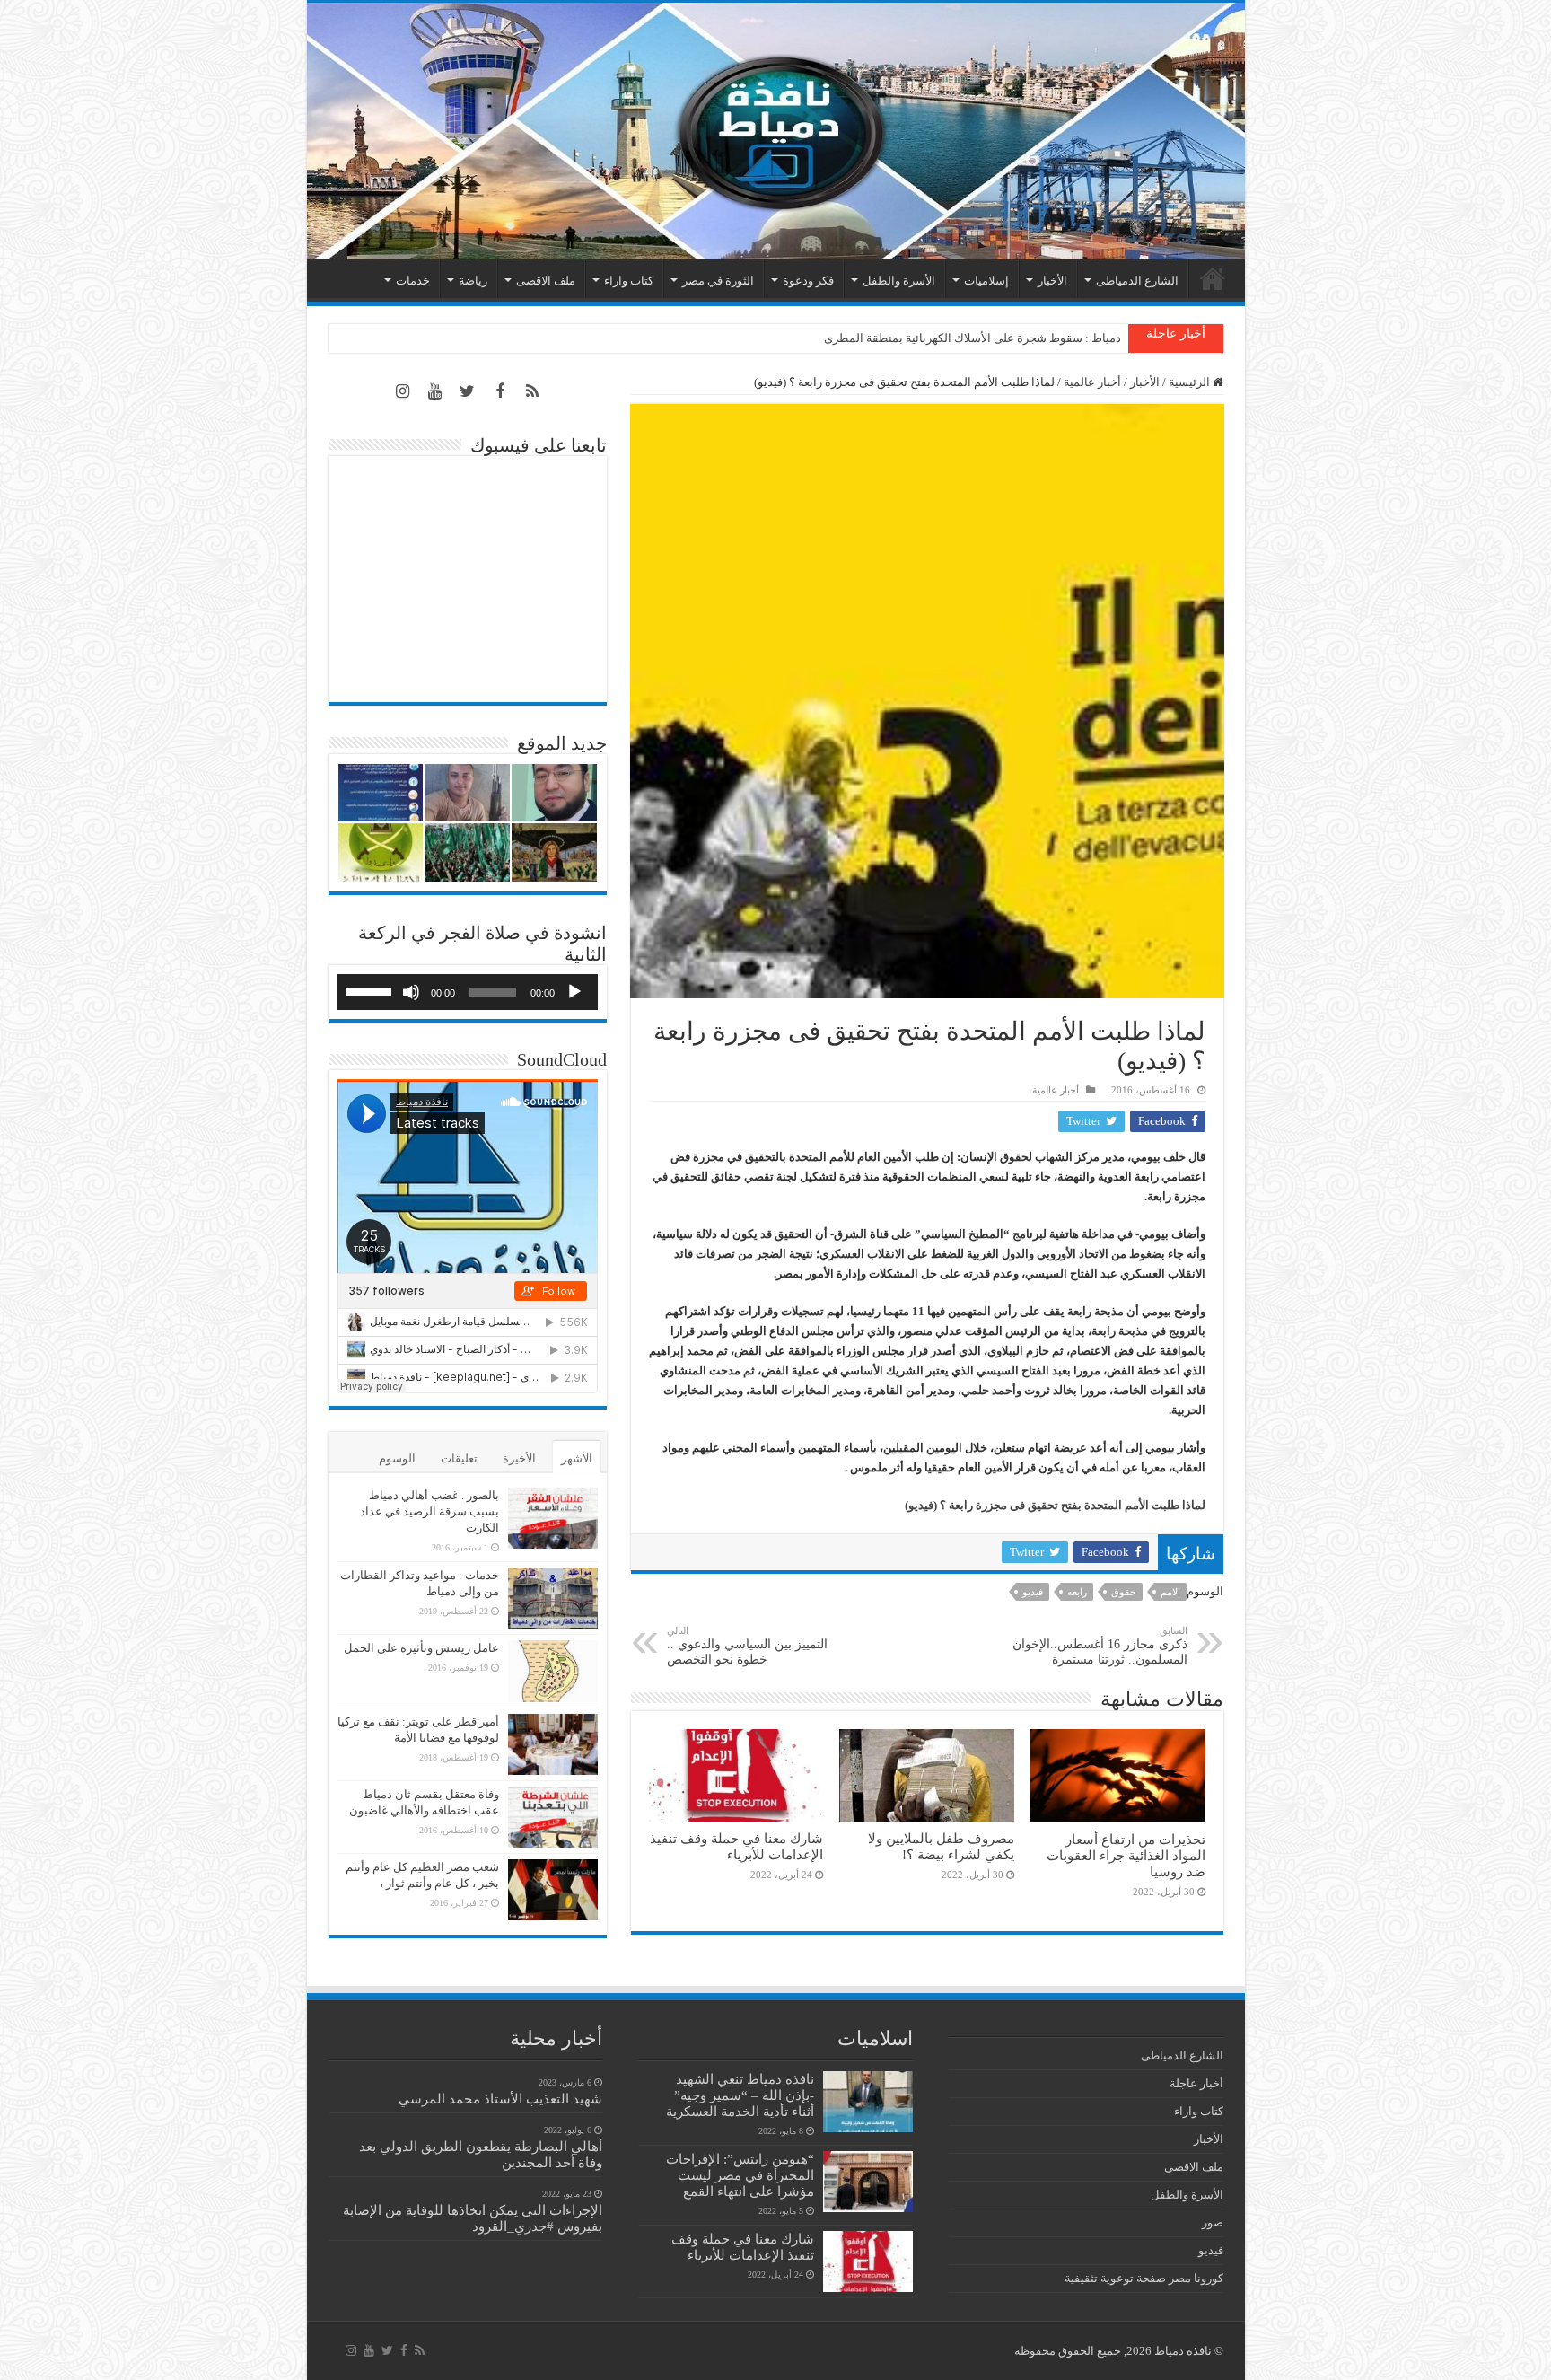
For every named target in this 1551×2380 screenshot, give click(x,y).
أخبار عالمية (1092, 382)
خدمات (413, 281)
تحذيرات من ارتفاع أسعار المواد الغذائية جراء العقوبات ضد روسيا (1126, 1855)
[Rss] (532, 391)
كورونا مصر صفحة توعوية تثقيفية (1144, 2278)
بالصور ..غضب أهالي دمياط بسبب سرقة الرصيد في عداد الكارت (429, 1511)
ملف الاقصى (546, 281)
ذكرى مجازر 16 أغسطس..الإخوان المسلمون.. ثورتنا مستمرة (1100, 1646)
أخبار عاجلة (1196, 2083)
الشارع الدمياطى (1137, 281)
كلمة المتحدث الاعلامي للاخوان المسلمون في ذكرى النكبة (981, 338)
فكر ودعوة (808, 281)
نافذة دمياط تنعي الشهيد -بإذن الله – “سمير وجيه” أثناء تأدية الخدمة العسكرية (740, 2095)
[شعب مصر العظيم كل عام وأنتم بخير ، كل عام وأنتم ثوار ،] (553, 1890)
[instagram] (403, 391)
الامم (1170, 1592)
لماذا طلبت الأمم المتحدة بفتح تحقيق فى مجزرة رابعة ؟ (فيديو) (1055, 1505)
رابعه (1077, 1592)
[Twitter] (468, 391)
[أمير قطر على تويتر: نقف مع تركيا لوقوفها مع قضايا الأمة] (553, 1744)
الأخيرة (519, 1458)
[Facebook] (500, 391)
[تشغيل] (574, 992)
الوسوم (397, 1458)
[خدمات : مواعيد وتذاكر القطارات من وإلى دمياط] (553, 1598)
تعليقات (459, 1458)
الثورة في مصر (718, 281)
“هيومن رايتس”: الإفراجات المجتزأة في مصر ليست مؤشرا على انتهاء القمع (740, 2175)
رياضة (473, 281)
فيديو (1033, 1592)
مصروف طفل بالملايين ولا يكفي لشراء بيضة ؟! (941, 1846)
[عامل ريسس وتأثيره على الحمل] (553, 1671)
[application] (468, 992)
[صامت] (411, 992)
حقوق (1124, 1592)
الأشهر (577, 1458)
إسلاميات (986, 281)
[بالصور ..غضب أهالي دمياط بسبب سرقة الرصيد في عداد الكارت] (553, 1518)
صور (1213, 2222)
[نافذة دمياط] (776, 131)
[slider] (372, 990)
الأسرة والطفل (899, 281)
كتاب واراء (629, 281)
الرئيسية (1213, 278)
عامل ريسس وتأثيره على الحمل (421, 1648)
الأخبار (1052, 281)
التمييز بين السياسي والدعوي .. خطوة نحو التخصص (747, 1646)
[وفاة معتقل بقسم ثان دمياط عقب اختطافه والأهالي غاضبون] (553, 1817)
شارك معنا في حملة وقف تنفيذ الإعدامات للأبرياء (736, 1846)
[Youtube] (435, 391)
